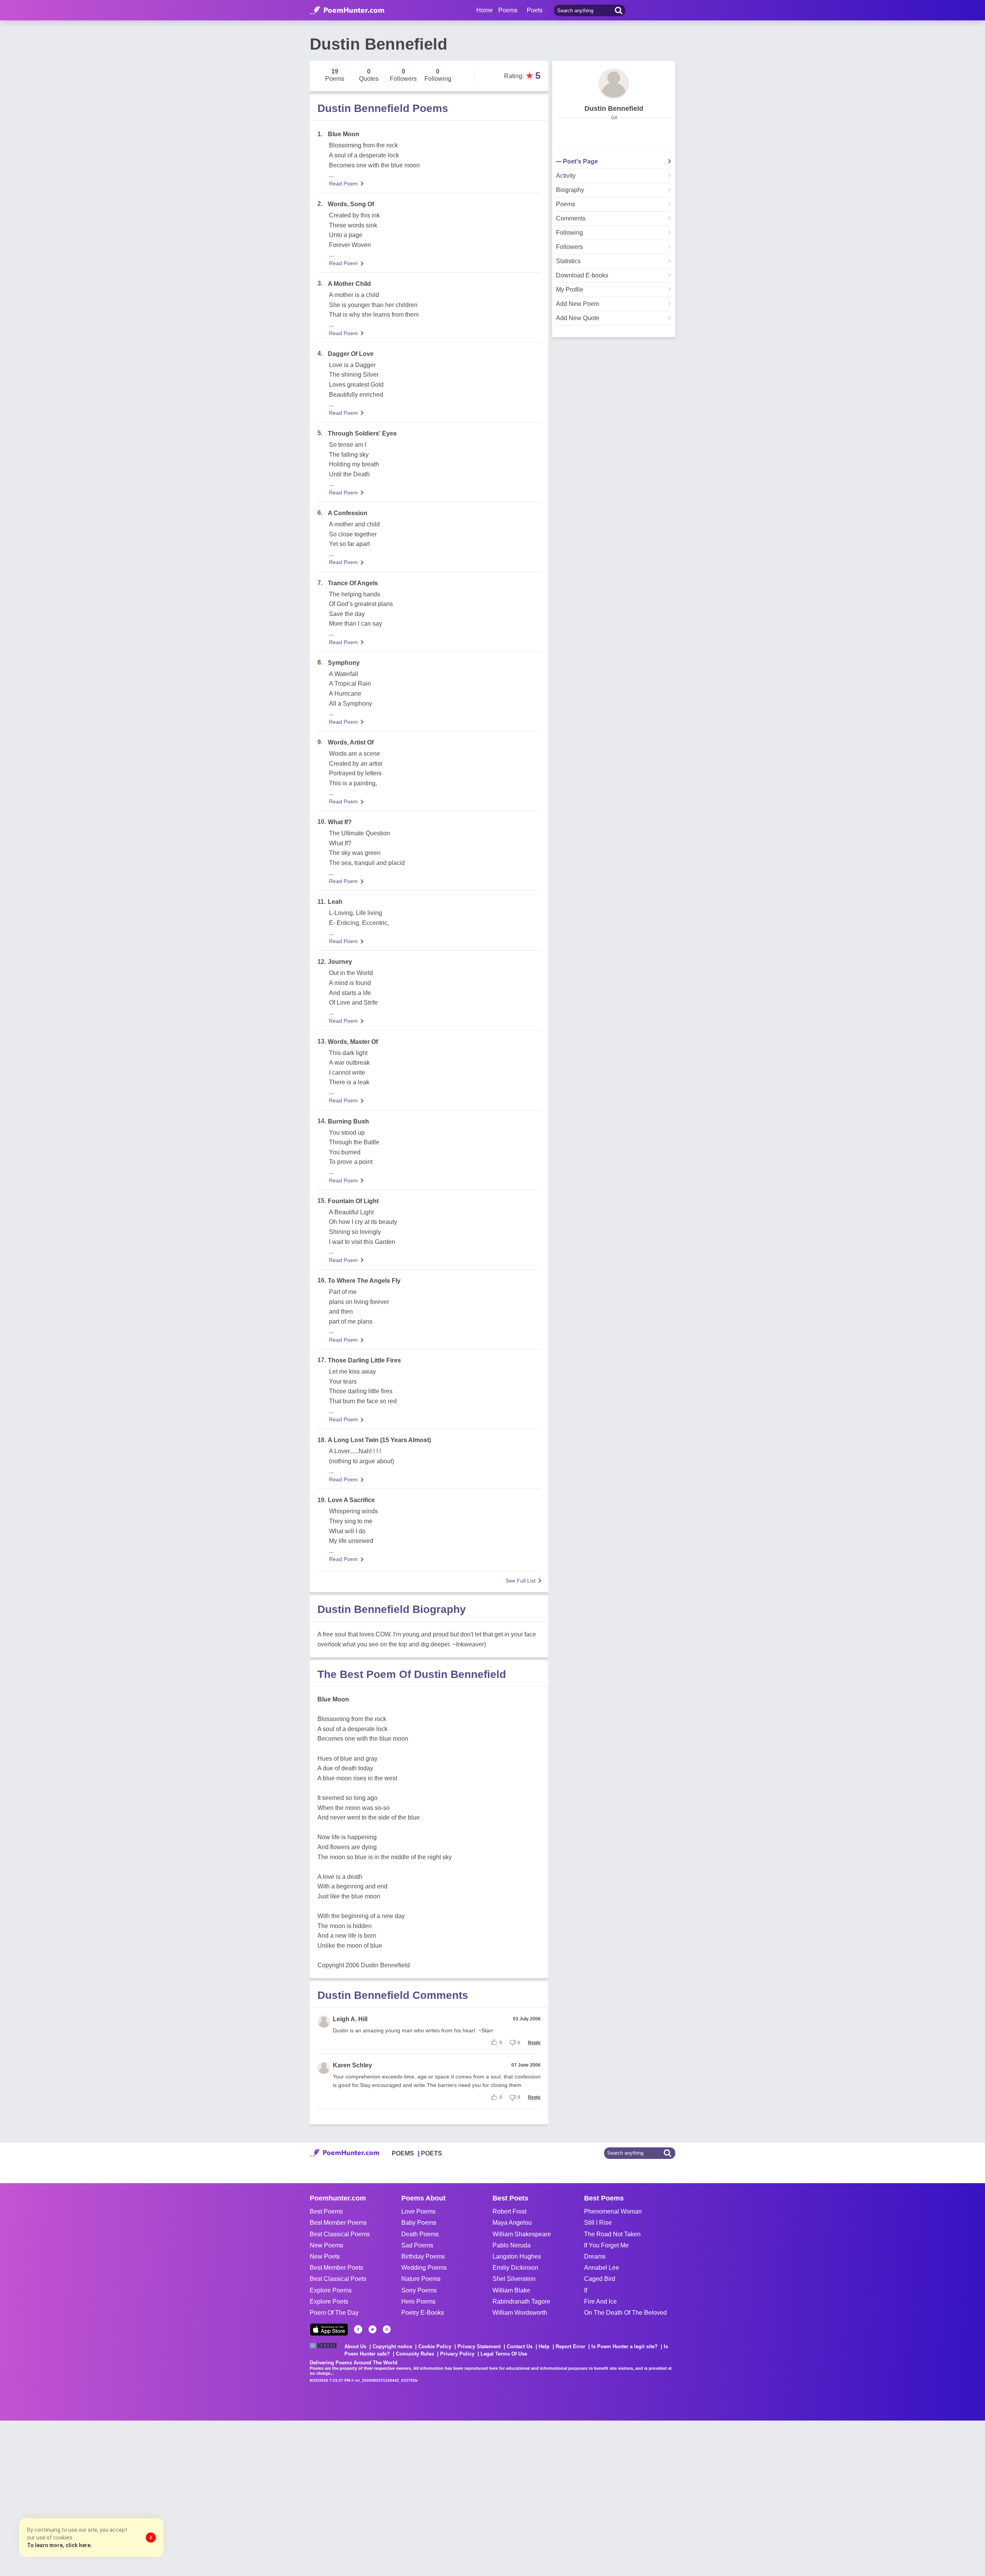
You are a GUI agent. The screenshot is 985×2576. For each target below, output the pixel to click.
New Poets (325, 2256)
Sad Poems (417, 2245)
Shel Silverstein (514, 2279)
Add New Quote (578, 318)
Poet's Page (580, 162)
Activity (566, 176)
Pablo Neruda (512, 2245)
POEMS (403, 2153)
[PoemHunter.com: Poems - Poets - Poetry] (347, 10)
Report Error (570, 2346)
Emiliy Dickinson (515, 2268)
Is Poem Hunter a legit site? (624, 2346)
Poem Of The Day (334, 2313)
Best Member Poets (336, 2268)
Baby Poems (419, 2223)
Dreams (595, 2256)
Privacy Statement (479, 2346)
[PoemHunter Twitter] (372, 2329)
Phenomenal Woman (613, 2211)
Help (544, 2346)
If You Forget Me (606, 2245)
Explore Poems (331, 2290)
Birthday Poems (423, 2256)
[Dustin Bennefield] (614, 84)
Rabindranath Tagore (521, 2301)
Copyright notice (392, 2346)
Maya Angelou (512, 2223)
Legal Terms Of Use (504, 2354)
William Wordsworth (520, 2313)
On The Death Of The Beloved (625, 2313)
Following (569, 233)
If (586, 2290)
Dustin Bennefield (614, 109)
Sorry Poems (419, 2290)
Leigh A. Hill (350, 2019)
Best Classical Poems (340, 2234)
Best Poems (326, 2211)
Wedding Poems (424, 2268)
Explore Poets (329, 2301)
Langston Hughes (517, 2256)
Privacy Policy (457, 2354)
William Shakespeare (522, 2234)
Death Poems (420, 2234)
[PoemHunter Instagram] (387, 2329)
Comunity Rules (415, 2354)
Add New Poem (578, 304)
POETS (432, 2153)
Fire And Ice (600, 2301)
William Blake (511, 2290)
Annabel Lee (602, 2268)
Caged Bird (600, 2279)
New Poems (326, 2245)
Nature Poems (421, 2279)
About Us (355, 2346)
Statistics (568, 261)
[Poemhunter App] (329, 2330)
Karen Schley (352, 2065)
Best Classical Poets (338, 2279)
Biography (570, 190)
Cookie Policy (435, 2346)
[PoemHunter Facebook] (358, 2329)
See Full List (521, 1581)
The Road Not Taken (612, 2234)
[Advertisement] (115, 2498)
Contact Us (520, 2346)
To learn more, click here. (59, 2545)
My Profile (570, 290)
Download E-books (582, 275)
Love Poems (418, 2211)
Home (485, 10)
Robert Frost (509, 2211)
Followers (569, 247)
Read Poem (343, 184)
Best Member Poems (338, 2223)
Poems (566, 204)
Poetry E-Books (423, 2313)
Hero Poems (418, 2301)
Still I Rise (598, 2223)
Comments (571, 219)
